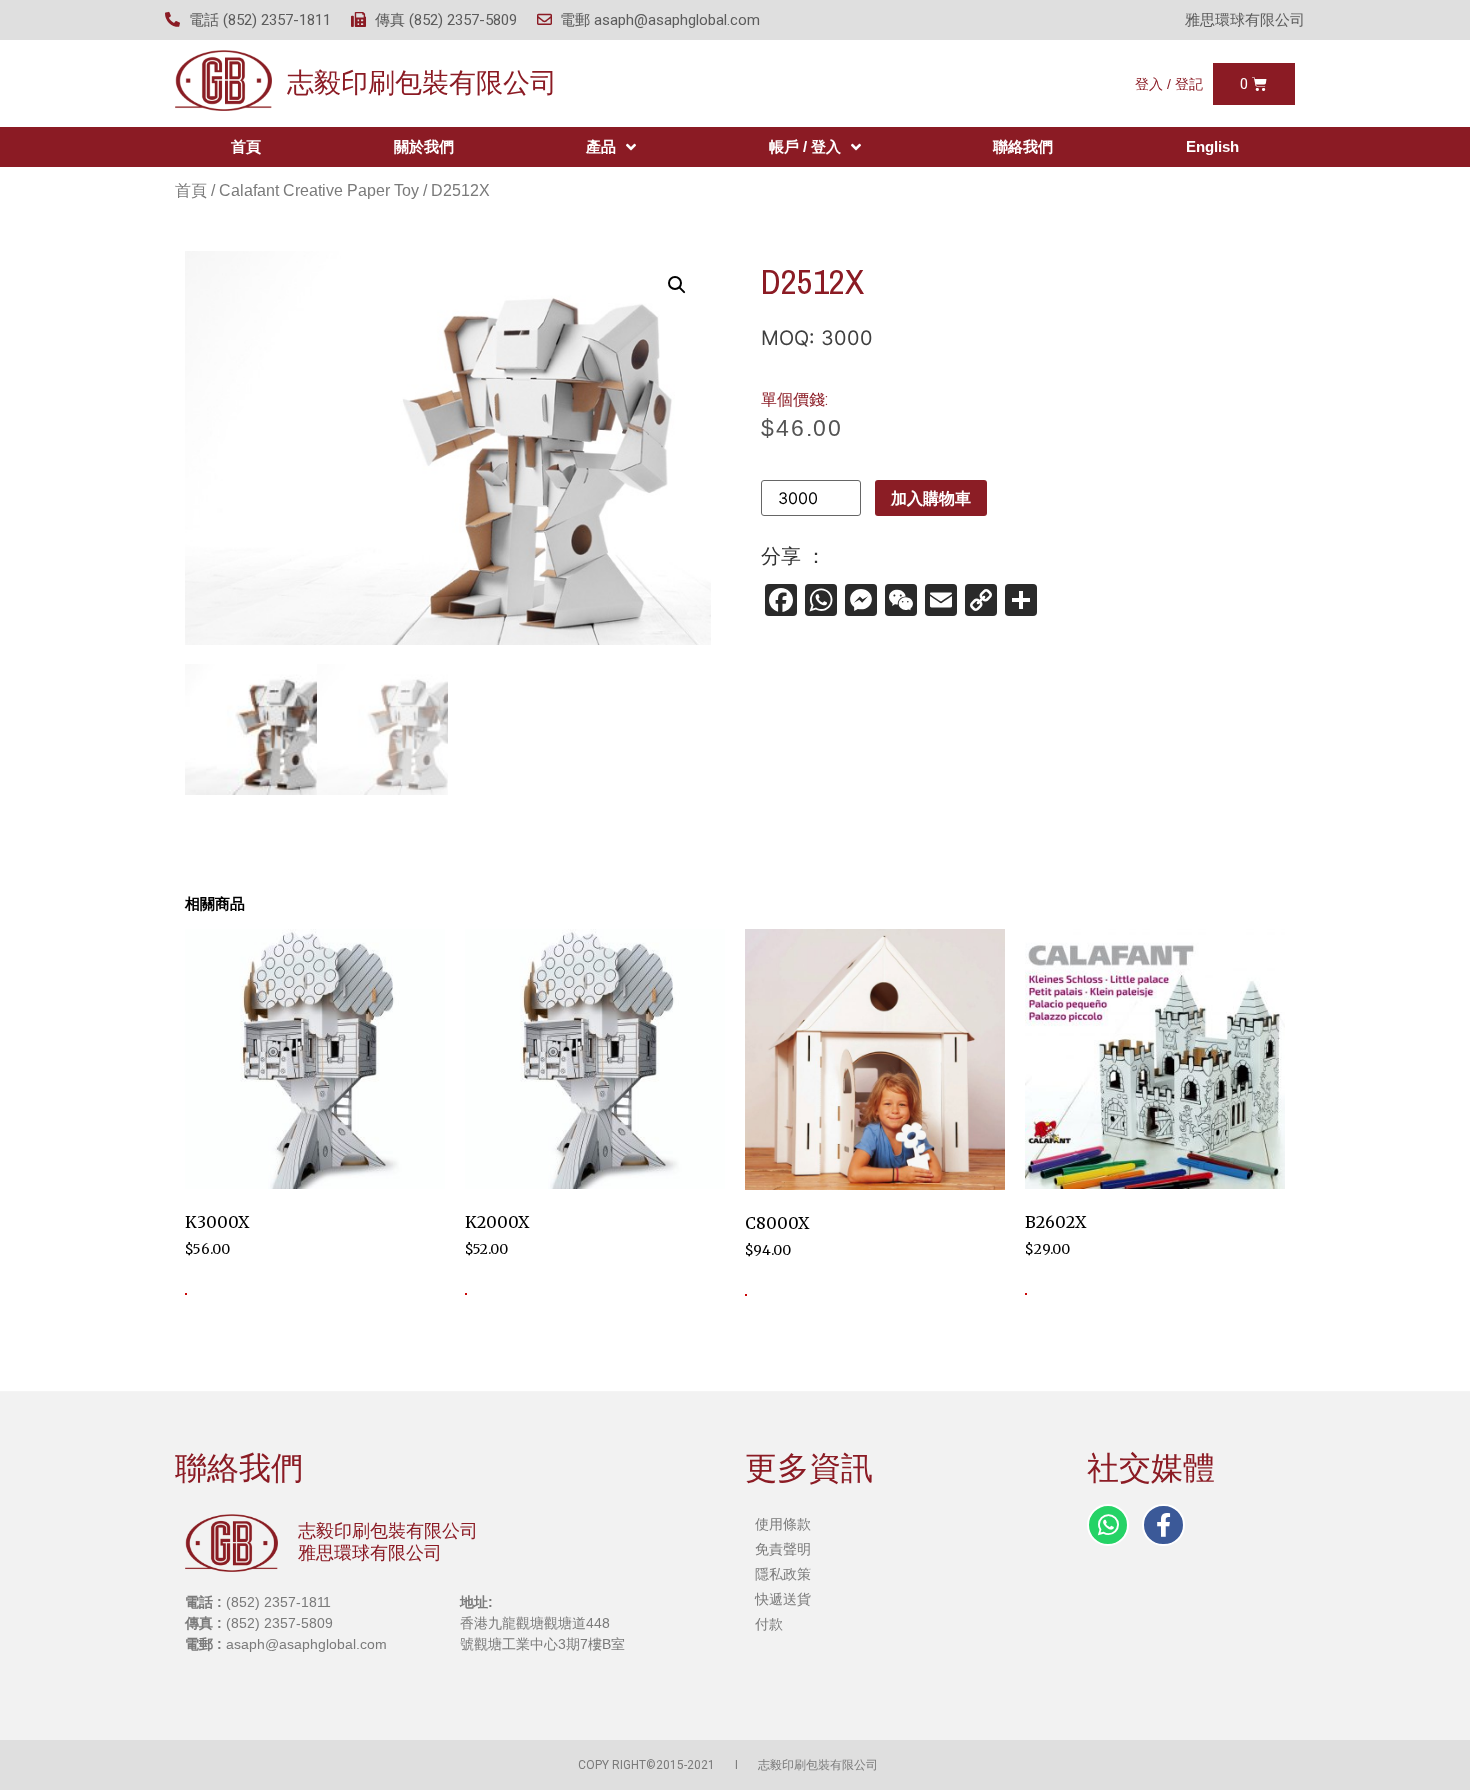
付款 (769, 1624)
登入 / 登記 (1169, 84)
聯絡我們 (1023, 146)
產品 (601, 146)
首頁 (246, 146)
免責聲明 (783, 1549)
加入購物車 (931, 498)
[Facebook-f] (1163, 1525)
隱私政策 (783, 1574)
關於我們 (424, 146)
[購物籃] (1253, 84)
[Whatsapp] (1108, 1525)
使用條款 (783, 1524)
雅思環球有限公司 (1245, 19)
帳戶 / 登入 (805, 146)
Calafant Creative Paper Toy (319, 190)
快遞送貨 (783, 1599)
